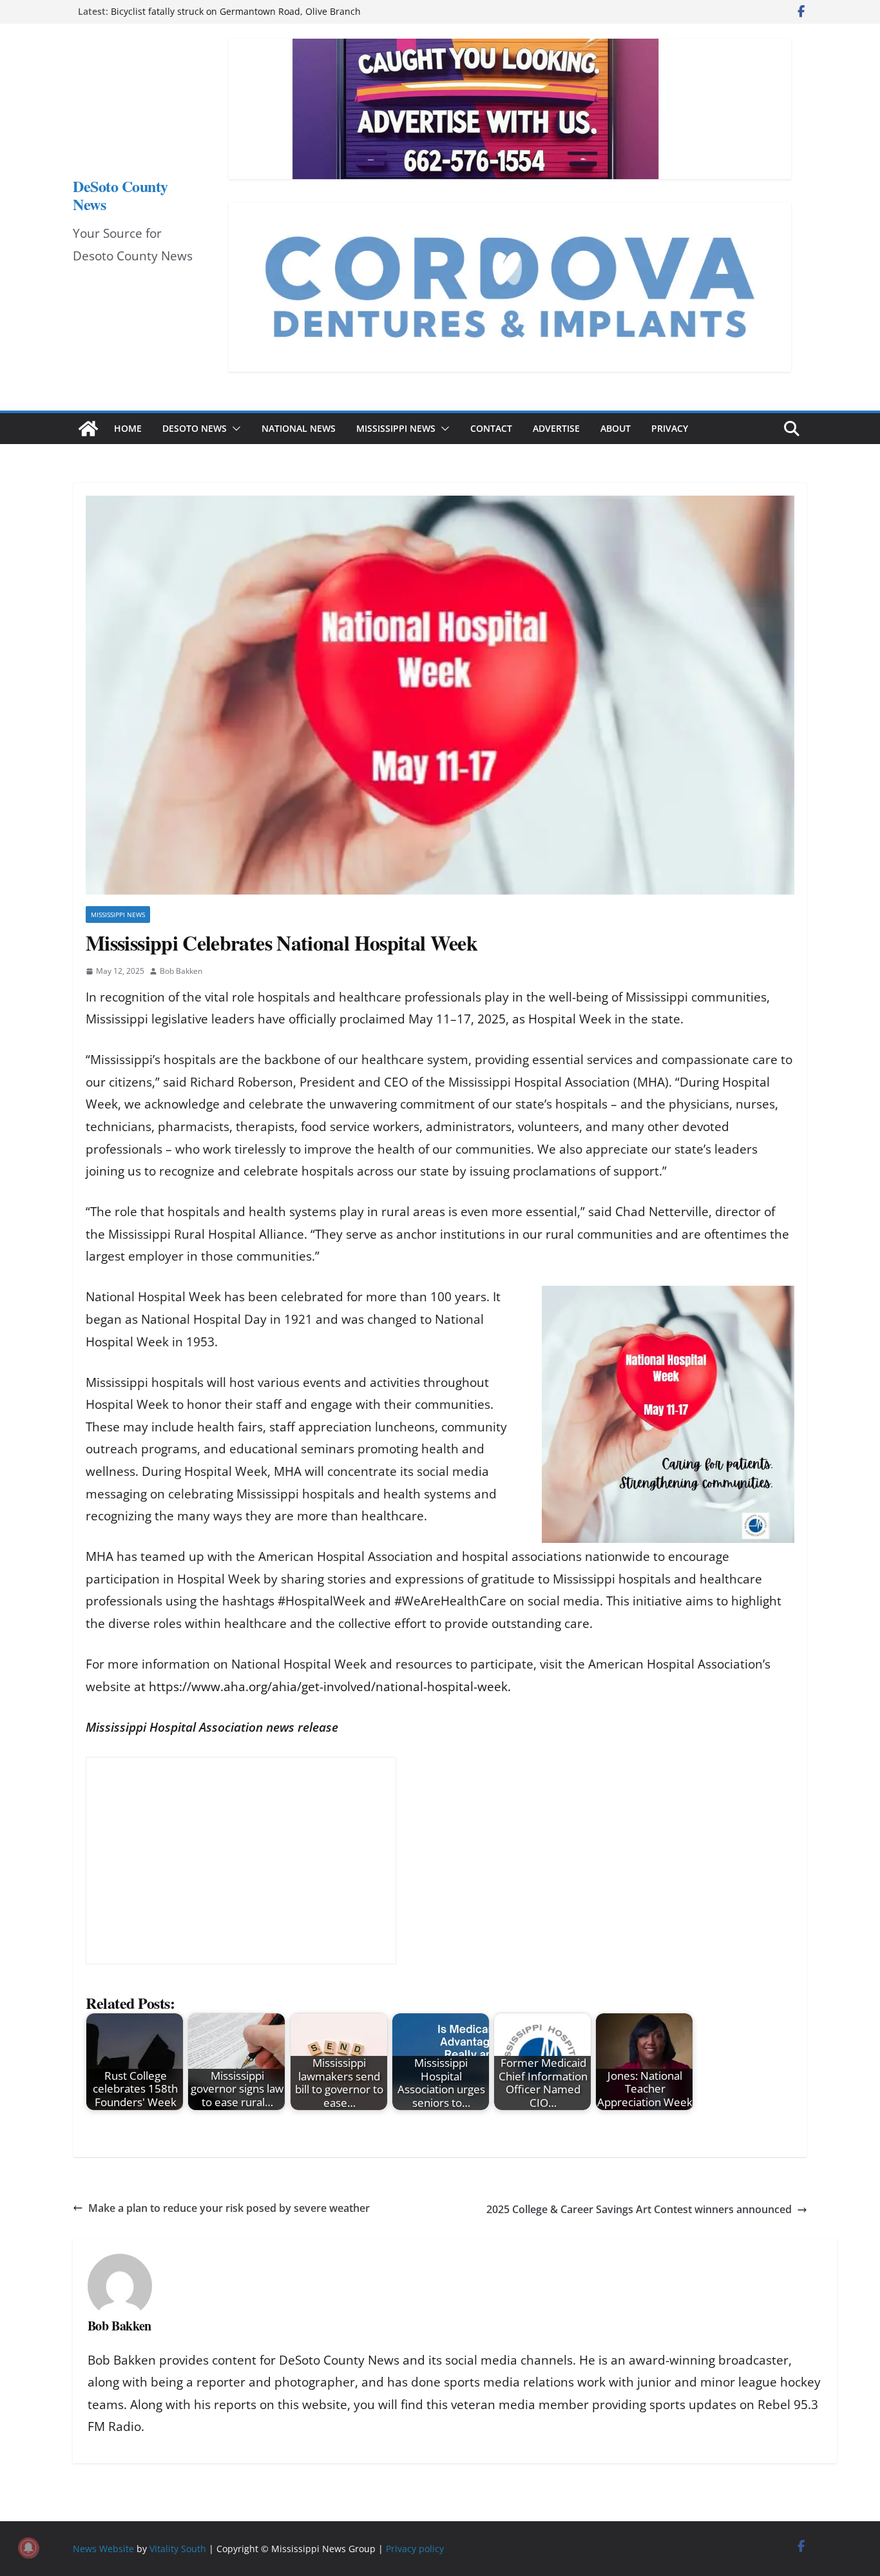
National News (299, 428)
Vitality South (178, 2549)
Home (128, 428)
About (616, 428)
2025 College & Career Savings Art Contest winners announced (639, 2209)
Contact (491, 428)
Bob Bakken (181, 971)
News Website (103, 2549)
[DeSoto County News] (88, 429)
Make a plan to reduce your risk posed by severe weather (229, 2208)
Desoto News (195, 428)
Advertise (556, 428)
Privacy (670, 428)
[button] (234, 429)
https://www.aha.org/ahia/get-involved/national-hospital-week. (330, 1687)
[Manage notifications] (28, 2548)
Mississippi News (396, 428)
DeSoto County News (120, 195)
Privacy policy (415, 2549)
